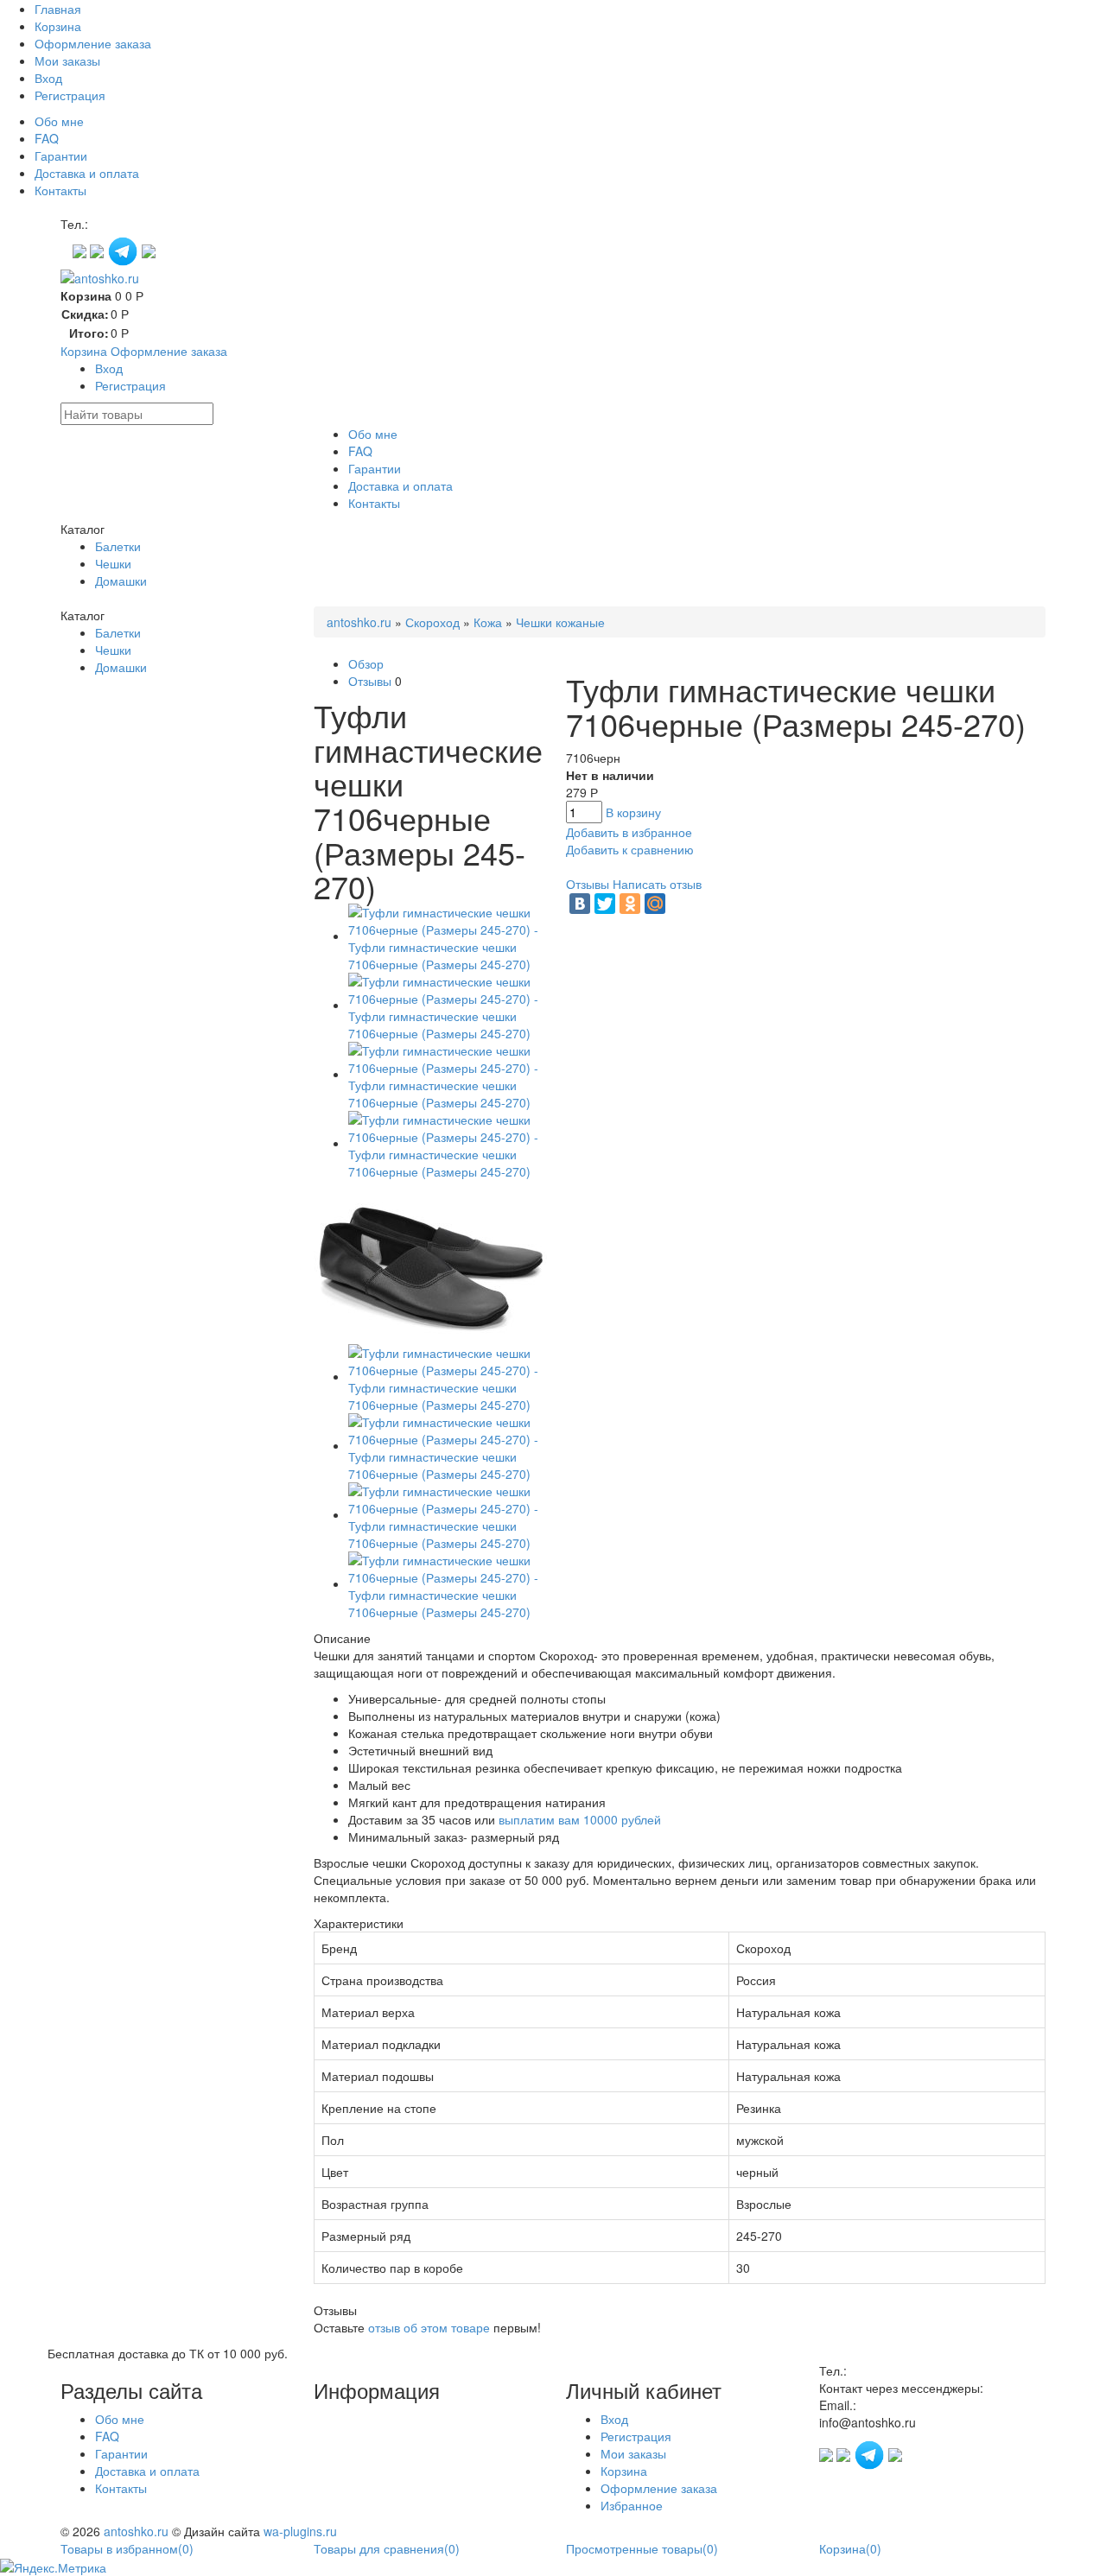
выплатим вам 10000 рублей (580, 1819)
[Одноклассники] (630, 904)
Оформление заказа (93, 43)
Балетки (118, 546)
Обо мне (59, 121)
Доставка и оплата (87, 173)
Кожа (488, 622)
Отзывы (370, 681)
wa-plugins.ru (300, 2531)
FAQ (47, 138)
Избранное (632, 2505)
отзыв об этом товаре (429, 2327)
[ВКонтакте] (580, 904)
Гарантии (61, 155)
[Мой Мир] (655, 904)
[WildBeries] (149, 250)
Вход (48, 78)
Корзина (58, 26)
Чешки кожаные (560, 622)
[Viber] (99, 250)
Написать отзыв (657, 884)
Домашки (121, 581)
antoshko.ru (359, 622)
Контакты (60, 190)
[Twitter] (605, 904)
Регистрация (70, 95)
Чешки (113, 563)
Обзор (366, 663)
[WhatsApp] (81, 250)
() (127, 2548)
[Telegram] (124, 250)
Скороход (432, 622)
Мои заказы (67, 60)
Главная (58, 9)
